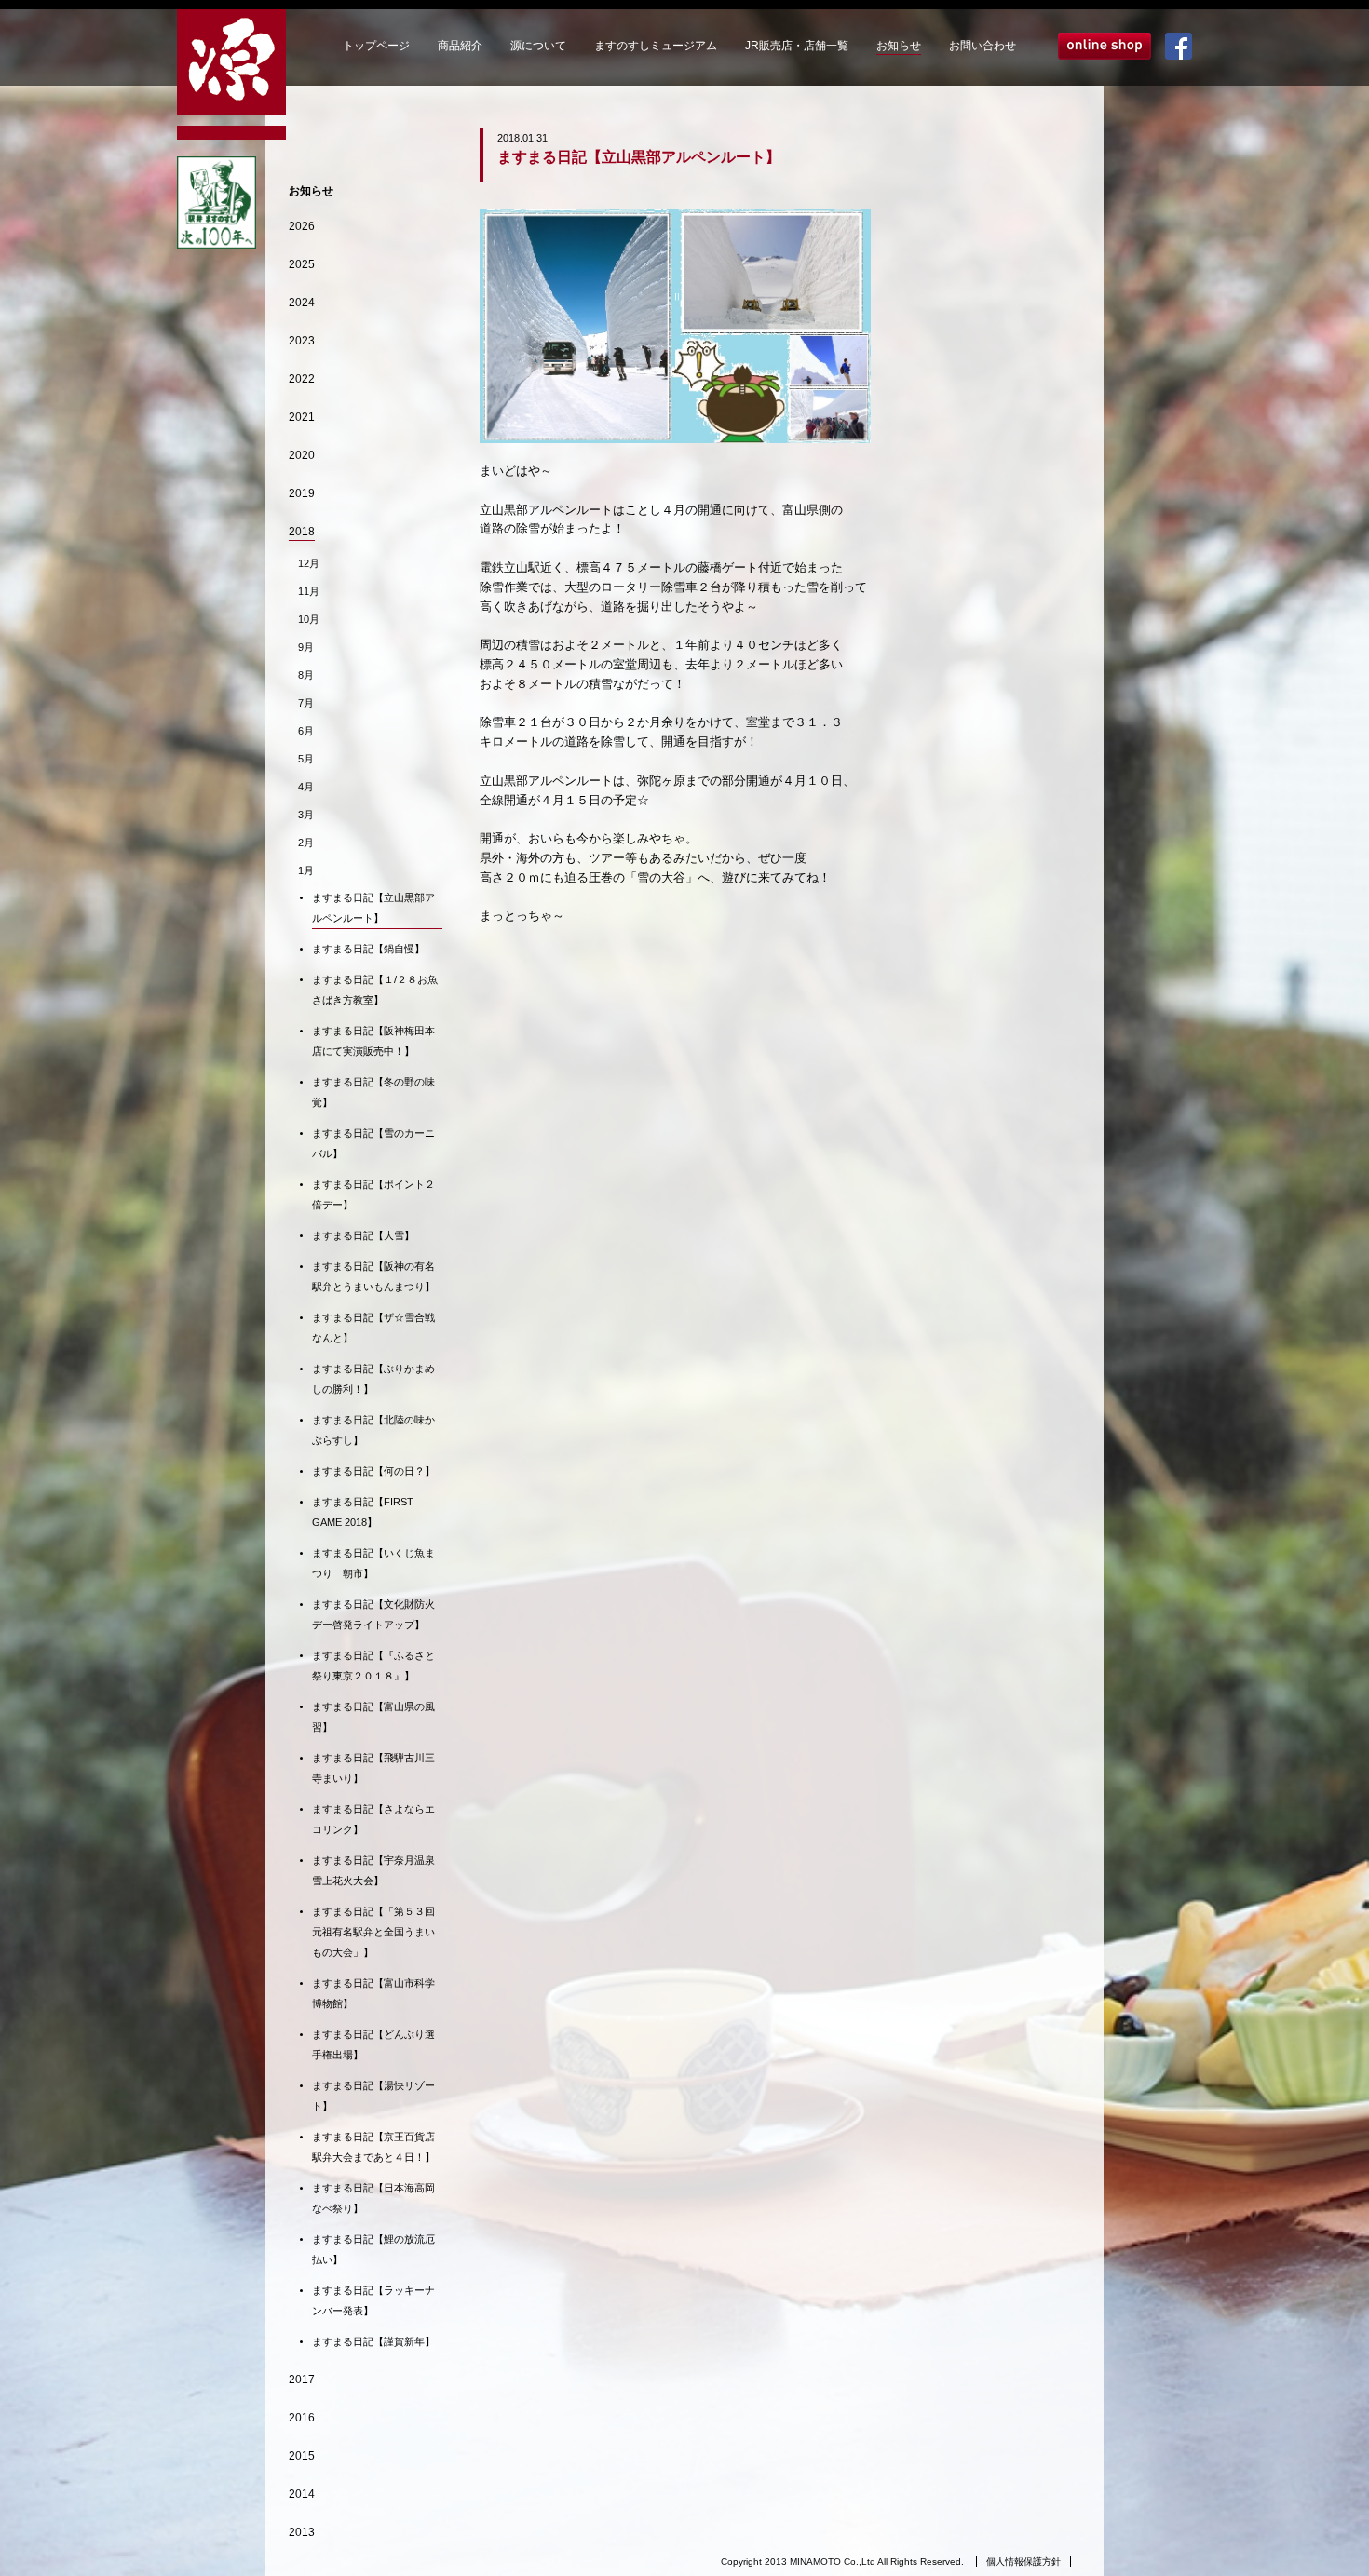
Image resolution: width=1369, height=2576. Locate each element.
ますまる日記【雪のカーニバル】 (373, 1143)
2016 (302, 2418)
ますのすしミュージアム (656, 46)
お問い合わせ (983, 46)
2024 (302, 303)
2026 (302, 226)
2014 (302, 2494)
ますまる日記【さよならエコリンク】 (373, 1819)
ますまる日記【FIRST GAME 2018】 (363, 1512)
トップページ (376, 46)
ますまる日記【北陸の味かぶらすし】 (373, 1430)
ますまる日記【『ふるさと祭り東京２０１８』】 (373, 1666)
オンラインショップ (1105, 46)
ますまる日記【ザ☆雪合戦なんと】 (373, 1328)
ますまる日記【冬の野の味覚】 (373, 1092)
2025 (302, 264)
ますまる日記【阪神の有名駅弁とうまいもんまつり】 (373, 1276)
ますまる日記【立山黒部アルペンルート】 (373, 908)
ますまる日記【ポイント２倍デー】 (373, 1194)
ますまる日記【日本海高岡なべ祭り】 (373, 2198)
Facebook (1179, 46)
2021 (302, 417)
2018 (302, 532)
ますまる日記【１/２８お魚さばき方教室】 (375, 990)
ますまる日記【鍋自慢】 (368, 949)
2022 (302, 379)
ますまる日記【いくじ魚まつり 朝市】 (373, 1563)
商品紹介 (460, 46)
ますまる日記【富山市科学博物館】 (373, 1993)
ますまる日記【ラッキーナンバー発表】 (373, 2300)
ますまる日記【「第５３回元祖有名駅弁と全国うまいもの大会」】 (373, 1932)
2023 (302, 341)
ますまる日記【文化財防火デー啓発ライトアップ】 (373, 1614)
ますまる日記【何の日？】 (373, 1471)
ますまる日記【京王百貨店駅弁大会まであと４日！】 (373, 2147)
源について (538, 46)
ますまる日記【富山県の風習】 (373, 1717)
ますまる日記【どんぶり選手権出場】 (373, 2044)
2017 (302, 2380)
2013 (302, 2532)
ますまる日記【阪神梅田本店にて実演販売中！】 (373, 1041)
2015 (302, 2456)
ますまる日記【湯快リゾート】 (373, 2096)
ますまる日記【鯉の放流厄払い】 (373, 2249)
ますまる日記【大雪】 (363, 1235)
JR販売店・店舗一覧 (797, 46)
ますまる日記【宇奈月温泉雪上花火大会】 (373, 1870)
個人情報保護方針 (1023, 2562)
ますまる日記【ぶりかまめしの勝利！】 (373, 1379)
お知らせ (899, 46)
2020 (302, 455)
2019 (302, 493)
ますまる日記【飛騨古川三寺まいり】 (373, 1768)
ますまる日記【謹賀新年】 (373, 2341)
